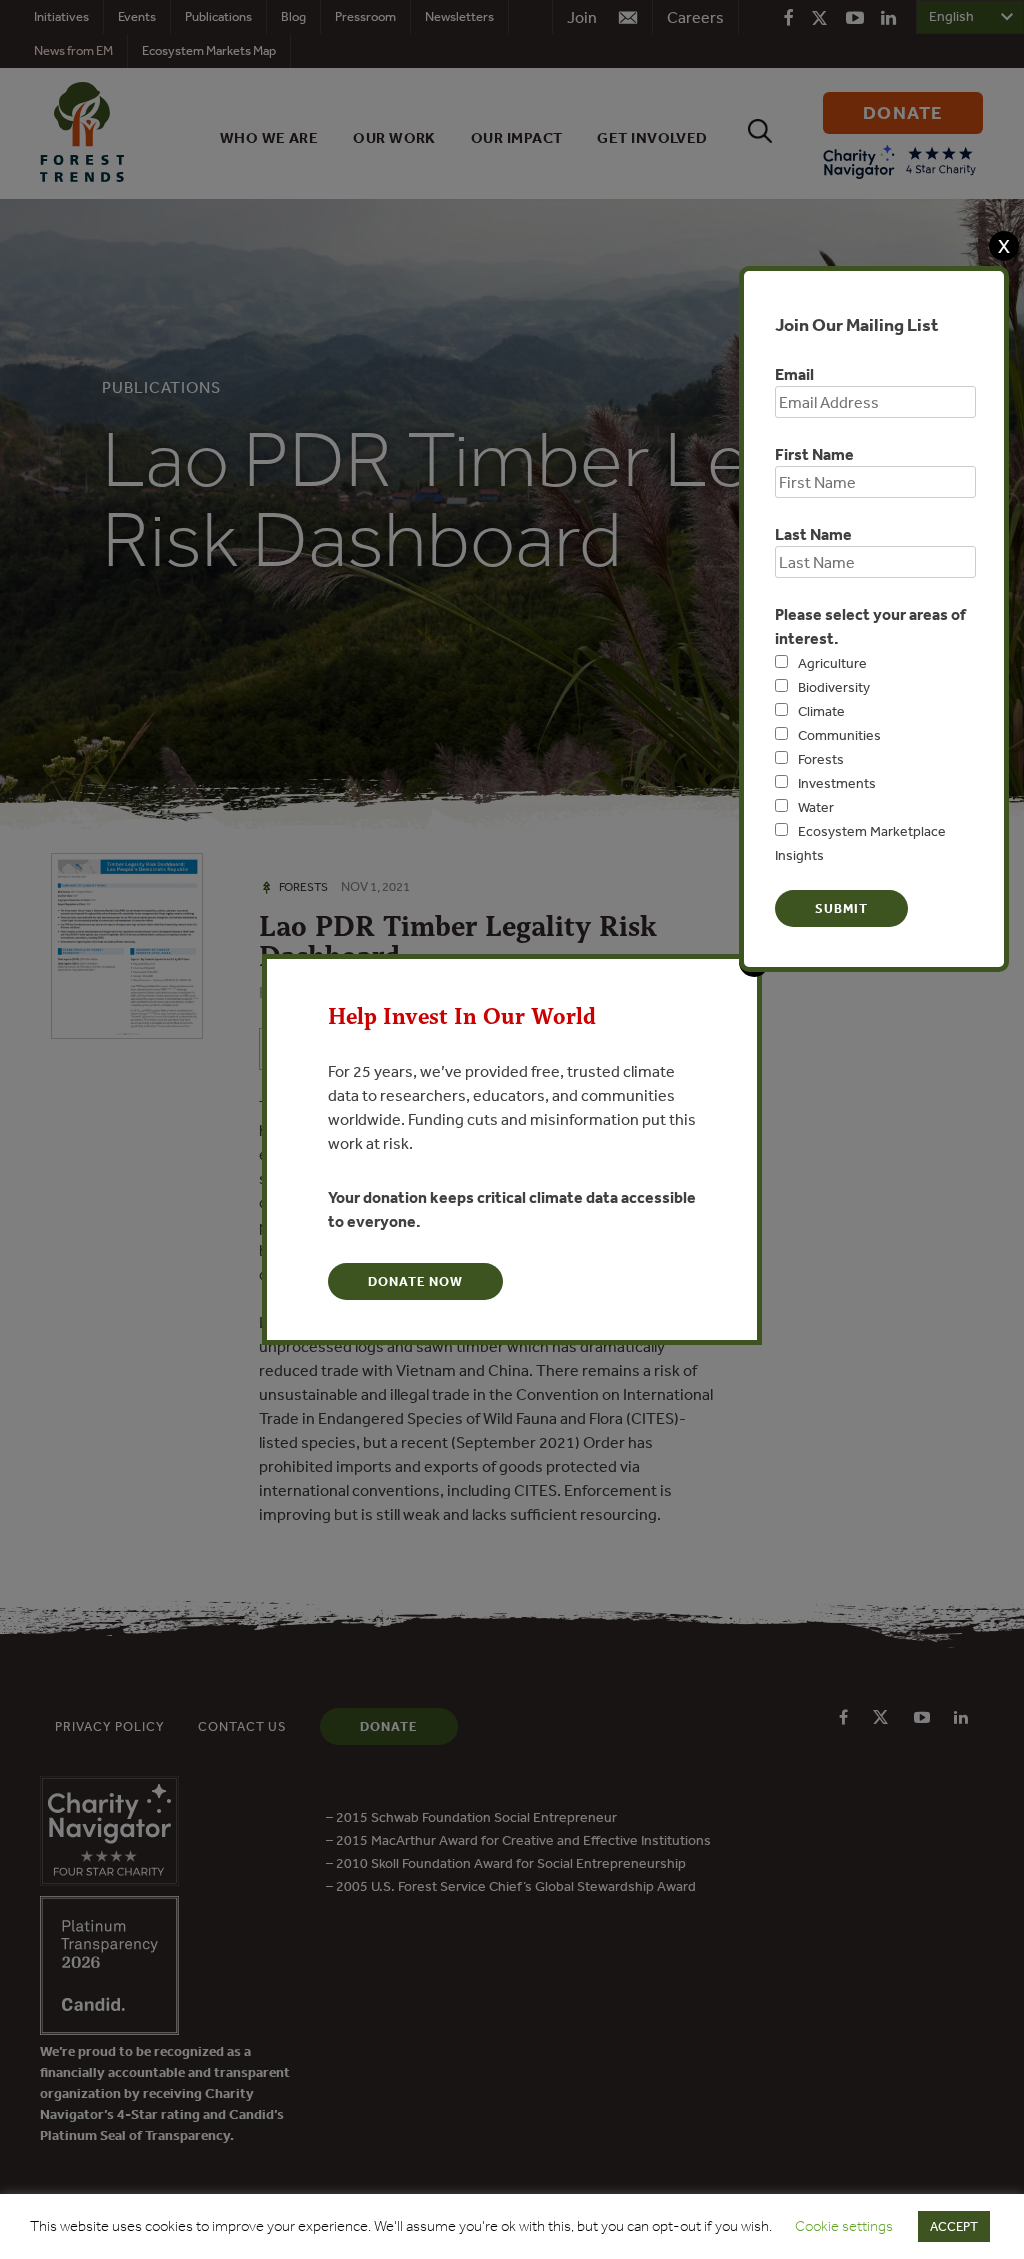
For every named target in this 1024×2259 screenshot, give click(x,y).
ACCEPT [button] (954, 2226)
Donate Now (415, 1281)
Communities (839, 735)
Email (794, 374)
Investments (837, 783)
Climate (821, 711)
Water (816, 807)
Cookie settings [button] (844, 2226)
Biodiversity (834, 687)
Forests (821, 759)
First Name (814, 454)
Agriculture (832, 663)
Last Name (813, 534)
